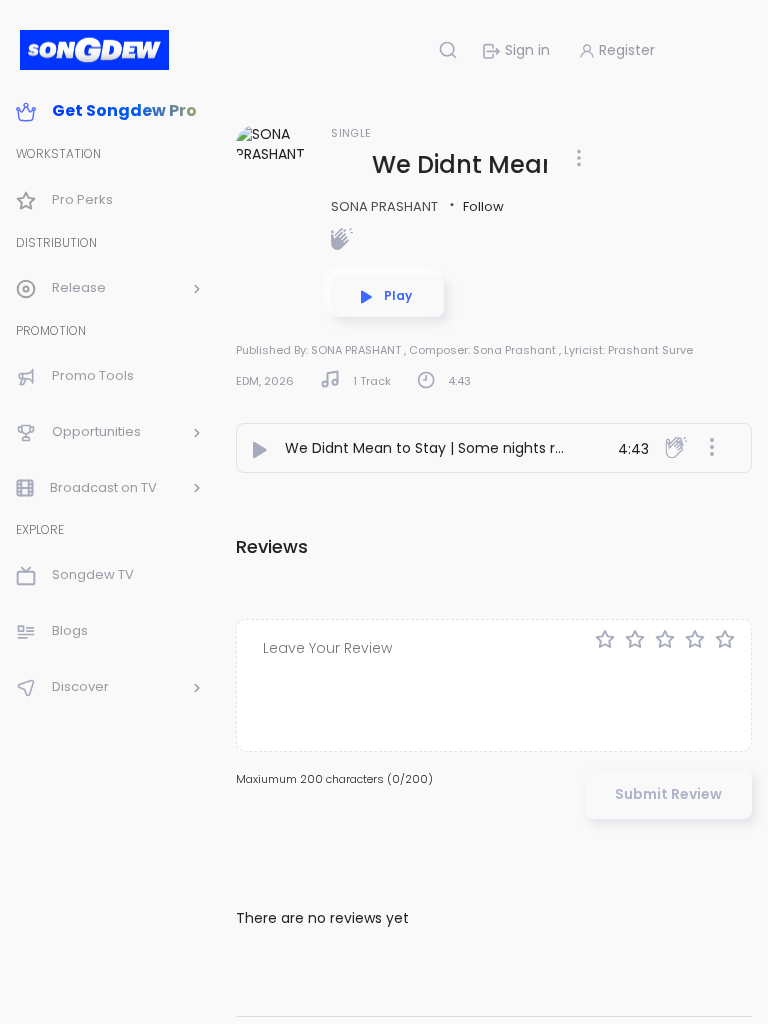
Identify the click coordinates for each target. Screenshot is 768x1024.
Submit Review (668, 794)
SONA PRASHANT (386, 206)
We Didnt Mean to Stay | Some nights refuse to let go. (473, 448)
